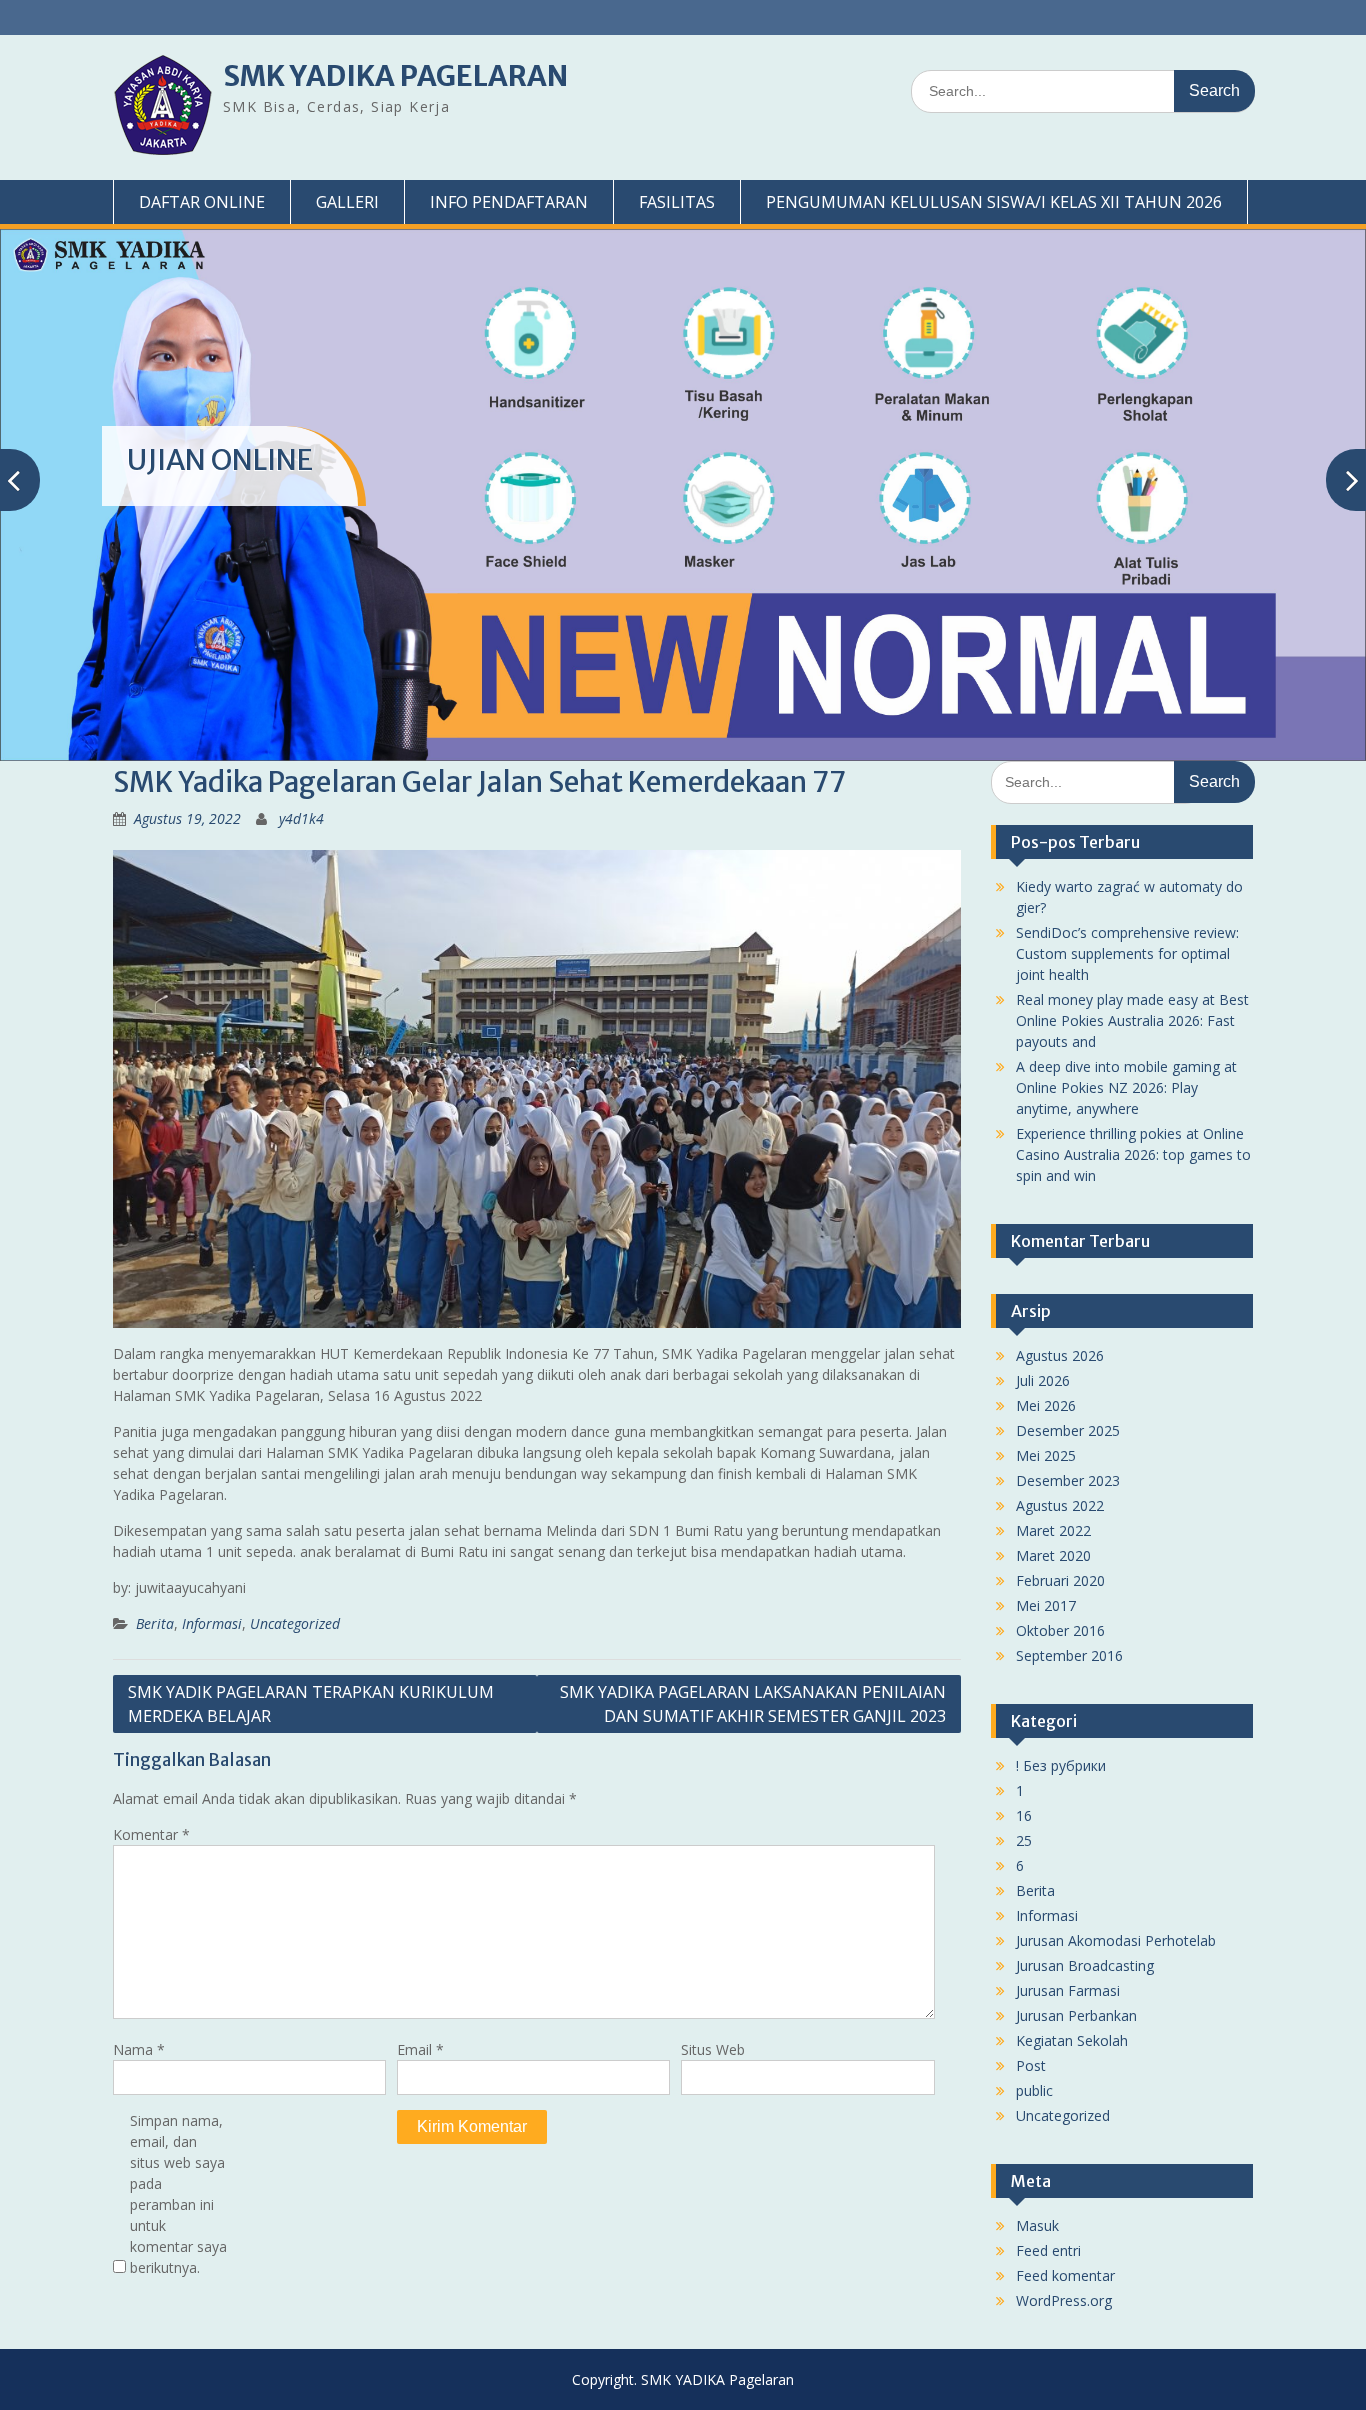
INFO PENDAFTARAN (509, 202)
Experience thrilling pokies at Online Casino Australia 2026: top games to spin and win (1133, 1154)
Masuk (1037, 2225)
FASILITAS (677, 202)
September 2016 (1069, 1655)
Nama (139, 2049)
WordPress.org (1064, 2300)
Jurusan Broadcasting (1085, 1965)
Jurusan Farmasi (1068, 1990)
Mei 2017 (1046, 1605)
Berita (155, 1623)
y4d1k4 (301, 818)
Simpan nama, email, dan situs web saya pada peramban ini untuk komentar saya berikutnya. (178, 2194)
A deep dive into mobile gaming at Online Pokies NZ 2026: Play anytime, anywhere (1126, 1087)
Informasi (212, 1623)
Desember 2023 (1068, 1480)
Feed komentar (1065, 2275)
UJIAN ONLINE (220, 460)
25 (1024, 1840)
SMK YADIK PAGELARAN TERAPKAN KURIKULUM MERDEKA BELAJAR (311, 1704)
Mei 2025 (1046, 1455)
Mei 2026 (1046, 1405)
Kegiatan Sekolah (1072, 2040)
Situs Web (713, 2049)
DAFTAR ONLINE (202, 202)
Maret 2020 (1053, 1555)
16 (1024, 1815)
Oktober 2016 (1060, 1630)
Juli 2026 (1043, 1380)
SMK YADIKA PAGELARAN (395, 76)
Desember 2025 (1068, 1430)
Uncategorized (295, 1623)
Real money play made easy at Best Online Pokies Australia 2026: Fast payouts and (1132, 1020)
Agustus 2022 (1060, 1505)
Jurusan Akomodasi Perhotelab (1116, 1940)
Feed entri (1048, 2250)
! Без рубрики (1061, 1765)
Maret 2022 (1053, 1530)
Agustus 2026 (1060, 1355)
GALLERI (347, 202)
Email (420, 2049)
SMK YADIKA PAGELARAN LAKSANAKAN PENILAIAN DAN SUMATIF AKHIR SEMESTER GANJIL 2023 (753, 1704)
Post (1031, 2065)
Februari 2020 (1060, 1580)
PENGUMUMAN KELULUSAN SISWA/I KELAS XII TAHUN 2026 (994, 202)
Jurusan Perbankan (1076, 2015)
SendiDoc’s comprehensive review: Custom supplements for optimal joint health (1127, 953)
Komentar (151, 1834)
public (1034, 2090)
